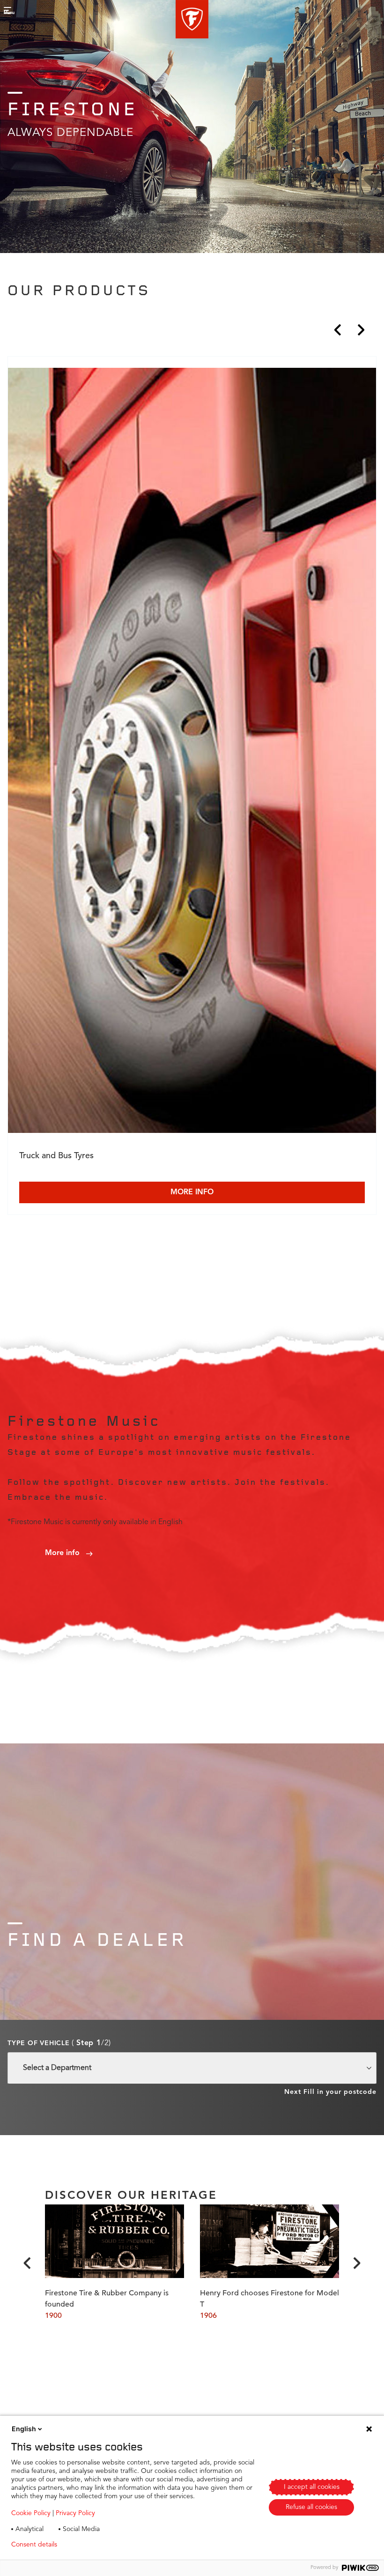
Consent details (34, 2545)
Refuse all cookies (311, 2507)
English (24, 2429)
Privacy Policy (75, 2513)
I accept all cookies (312, 2487)
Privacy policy (92, 2545)
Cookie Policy (31, 2513)
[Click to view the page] (192, 752)
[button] (192, 19)
